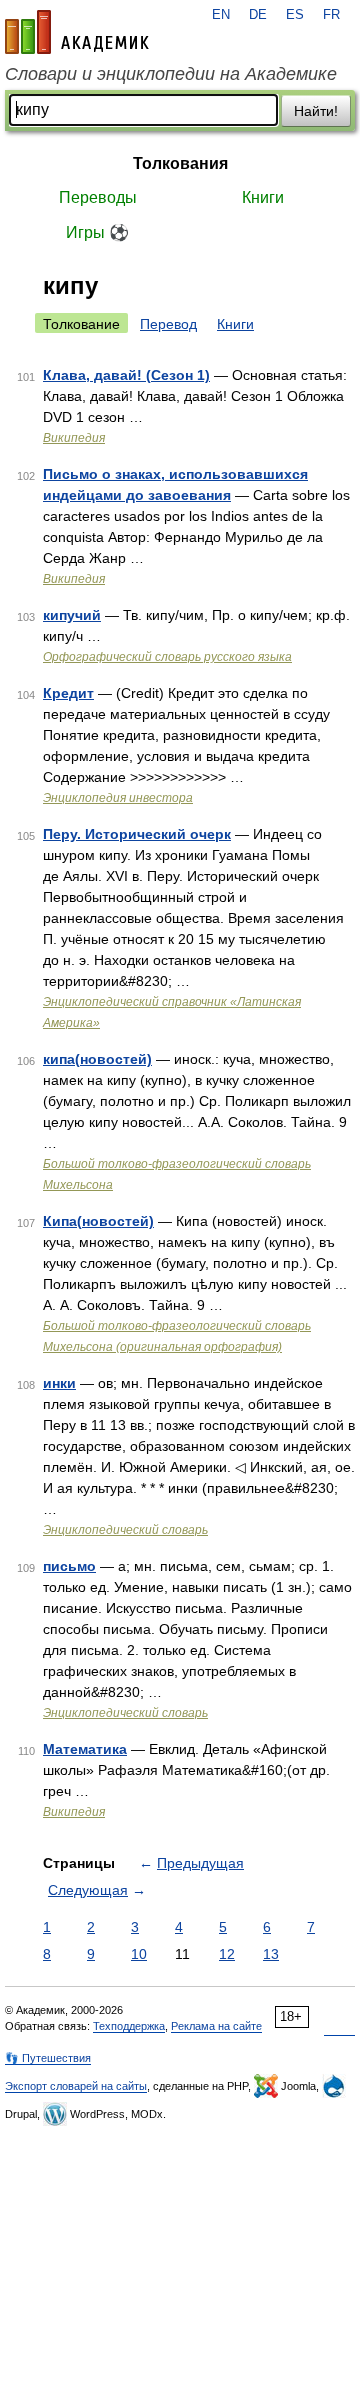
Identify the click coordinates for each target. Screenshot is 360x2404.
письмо (69, 1566)
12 (227, 1954)
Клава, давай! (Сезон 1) (126, 375)
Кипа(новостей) (98, 1221)
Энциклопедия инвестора (118, 798)
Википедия (74, 438)
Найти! (316, 111)
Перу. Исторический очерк (137, 834)
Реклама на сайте (216, 2026)
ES (295, 15)
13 (271, 1954)
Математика (85, 1749)
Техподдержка (129, 2026)
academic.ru (77, 32)
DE (258, 15)
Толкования (180, 163)
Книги (263, 197)
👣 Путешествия (48, 2058)
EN (221, 15)
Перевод (168, 324)
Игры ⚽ (97, 232)
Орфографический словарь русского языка (167, 657)
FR (331, 15)
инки (59, 1383)
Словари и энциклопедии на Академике (171, 74)
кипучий (72, 615)
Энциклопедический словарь (125, 1530)
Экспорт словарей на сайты (76, 2086)
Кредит (68, 693)
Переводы (98, 197)
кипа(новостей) (97, 1059)
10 (139, 1954)
